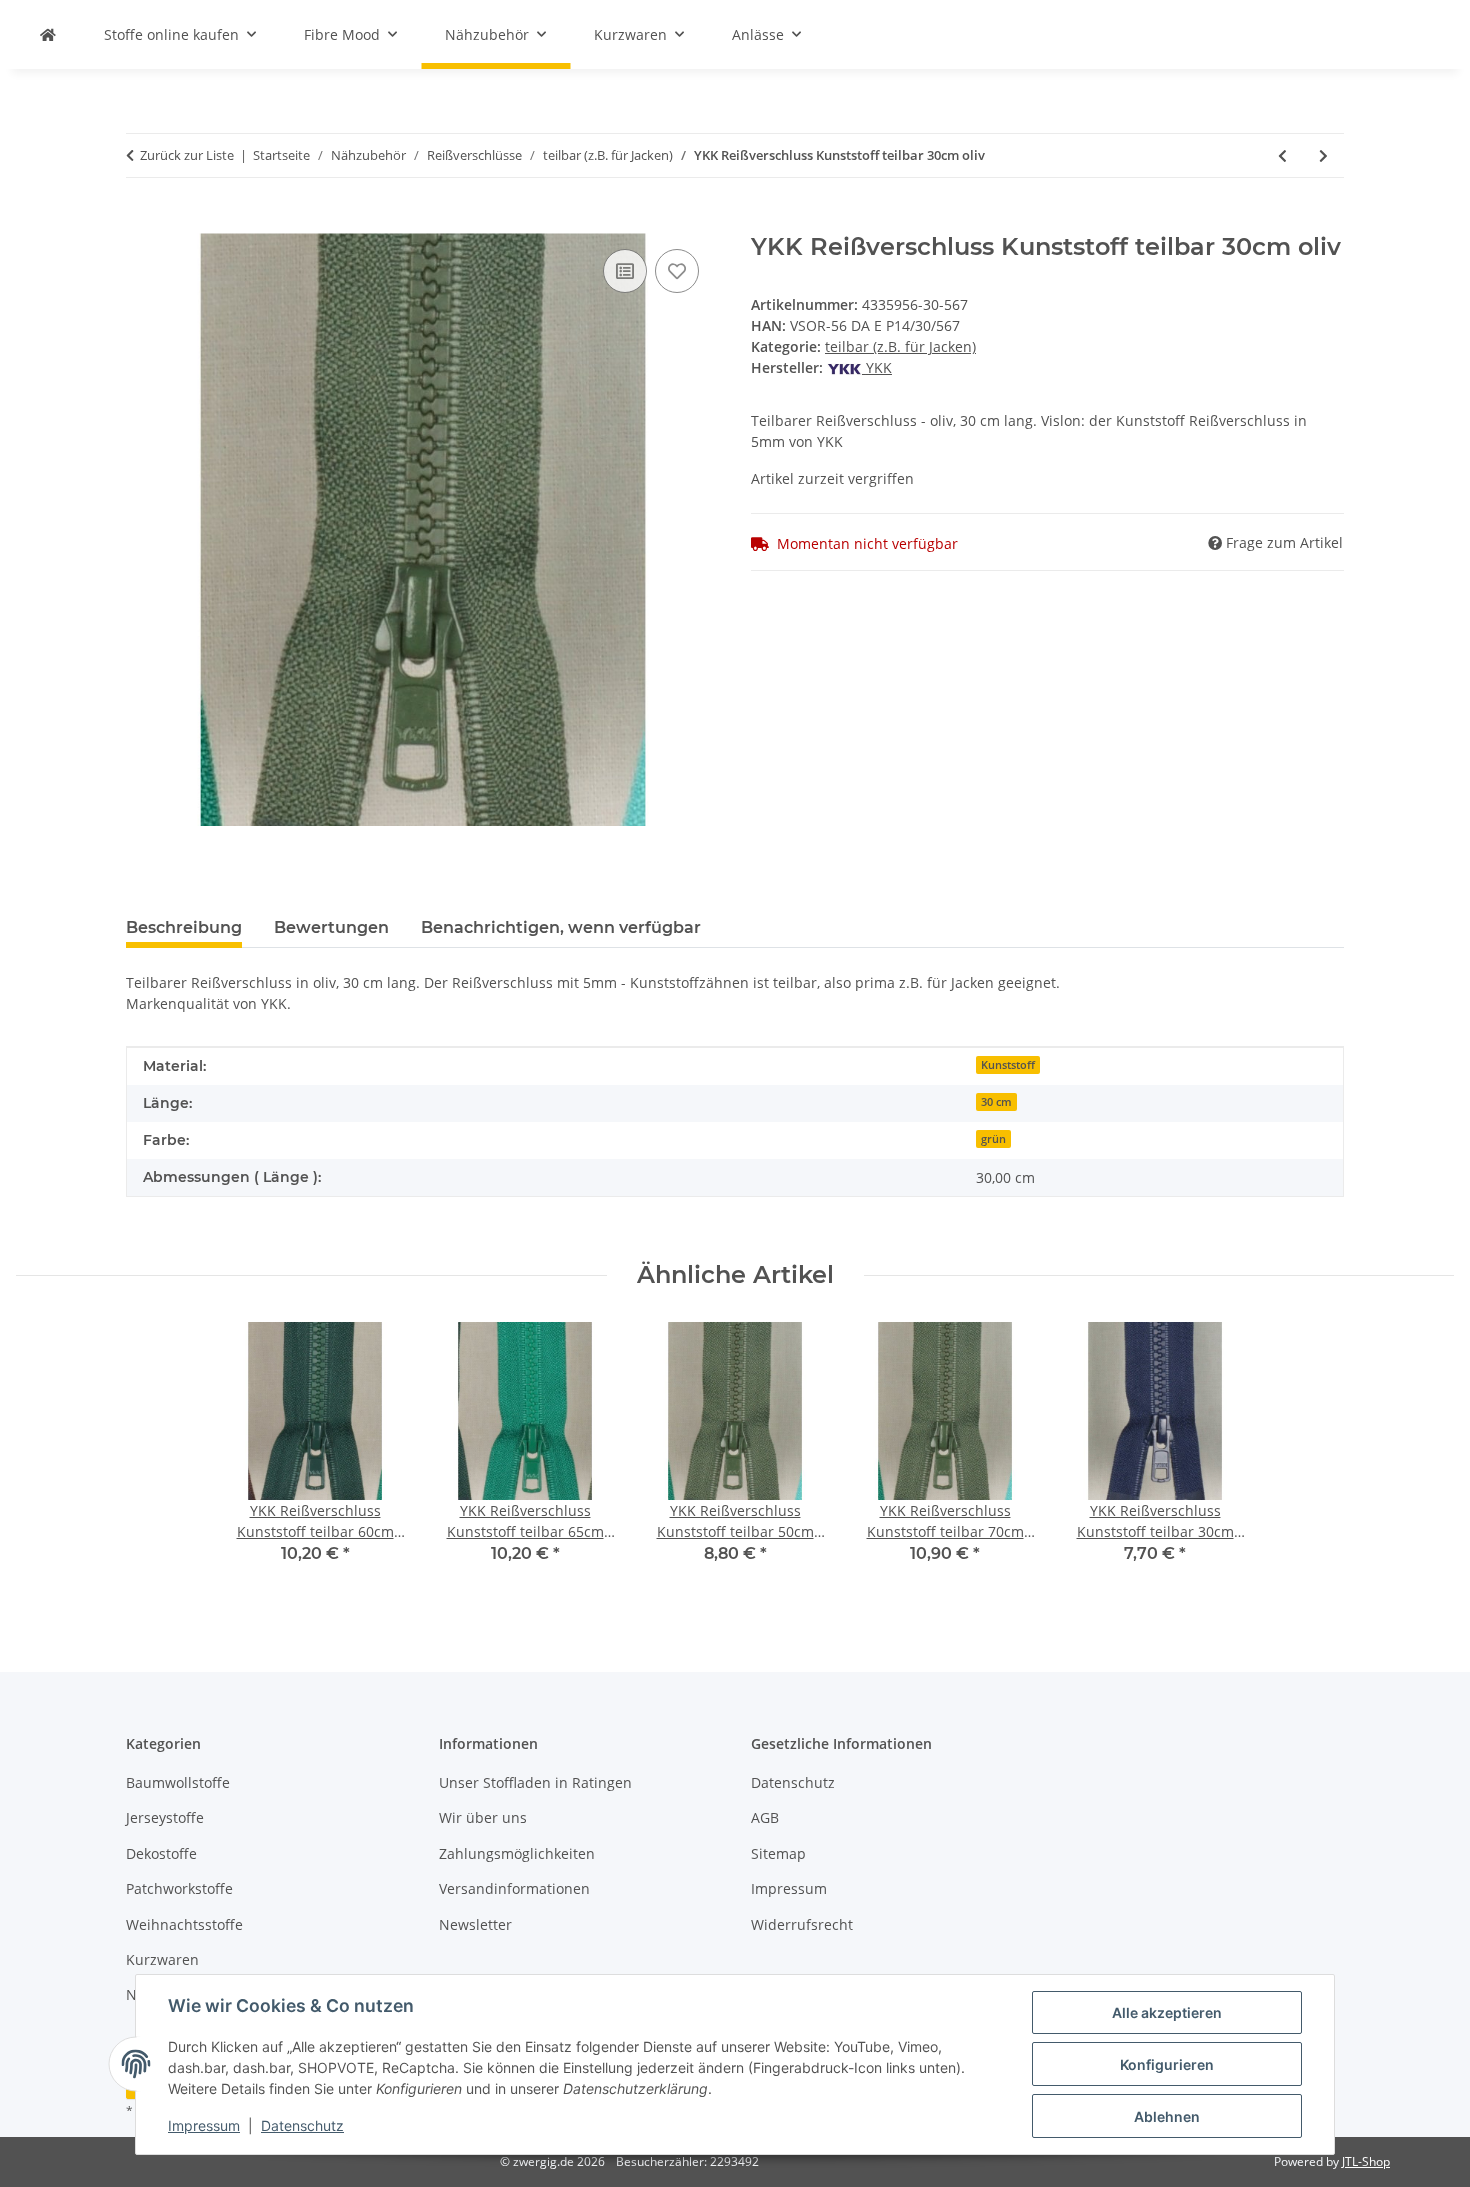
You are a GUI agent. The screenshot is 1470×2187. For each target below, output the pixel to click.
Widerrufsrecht (802, 1924)
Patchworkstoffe (179, 1888)
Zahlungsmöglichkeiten (517, 1853)
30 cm (996, 1102)
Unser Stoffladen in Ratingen (535, 1782)
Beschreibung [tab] (184, 927)
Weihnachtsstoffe (184, 1924)
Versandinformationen (514, 1888)
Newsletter (475, 1924)
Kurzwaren (162, 1959)
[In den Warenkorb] (142, 222)
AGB (765, 1817)
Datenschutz (302, 2125)
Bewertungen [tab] (331, 927)
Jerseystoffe (165, 1817)
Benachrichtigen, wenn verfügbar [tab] (561, 927)
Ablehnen (1167, 2116)
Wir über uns (483, 1817)
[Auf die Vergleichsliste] (625, 271)
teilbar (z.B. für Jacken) (900, 346)
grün (993, 1139)
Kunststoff (1008, 1065)
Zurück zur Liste (187, 155)
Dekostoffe (161, 1853)
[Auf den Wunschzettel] (677, 271)
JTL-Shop (1366, 2161)
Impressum (204, 2125)
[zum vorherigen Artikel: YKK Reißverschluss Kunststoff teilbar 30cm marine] (1282, 155)
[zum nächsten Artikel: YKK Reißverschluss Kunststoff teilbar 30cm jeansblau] (1323, 155)
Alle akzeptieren (1167, 2012)
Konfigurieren (1167, 2064)
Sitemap (778, 1853)
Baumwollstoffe (178, 1782)
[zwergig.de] (48, 34)
